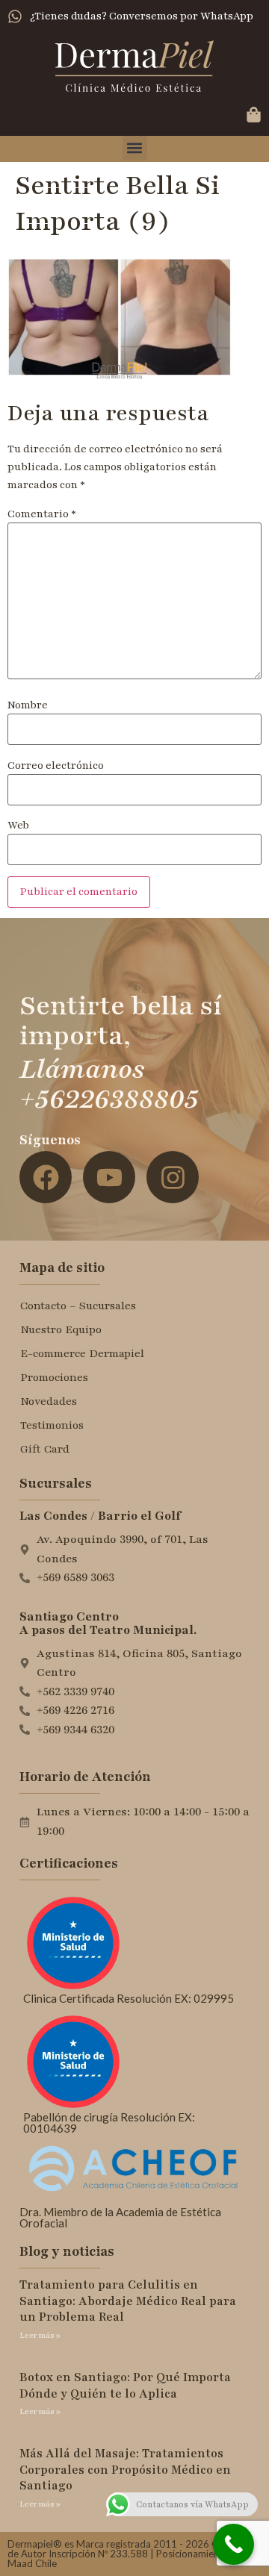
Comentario (42, 514)
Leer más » (40, 2335)
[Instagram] (173, 1177)
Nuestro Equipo (61, 1329)
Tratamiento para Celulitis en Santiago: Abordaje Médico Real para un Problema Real (128, 2301)
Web (18, 826)
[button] (135, 148)
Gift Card (45, 1449)
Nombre (28, 705)
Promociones (54, 1377)
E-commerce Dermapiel (82, 1353)
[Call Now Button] (234, 2544)
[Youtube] (109, 1177)
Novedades (49, 1401)
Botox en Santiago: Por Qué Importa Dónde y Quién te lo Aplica (125, 2386)
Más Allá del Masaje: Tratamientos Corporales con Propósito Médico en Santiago (125, 2470)
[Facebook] (46, 1177)
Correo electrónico (56, 766)
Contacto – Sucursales (78, 1306)
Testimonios (52, 1425)
